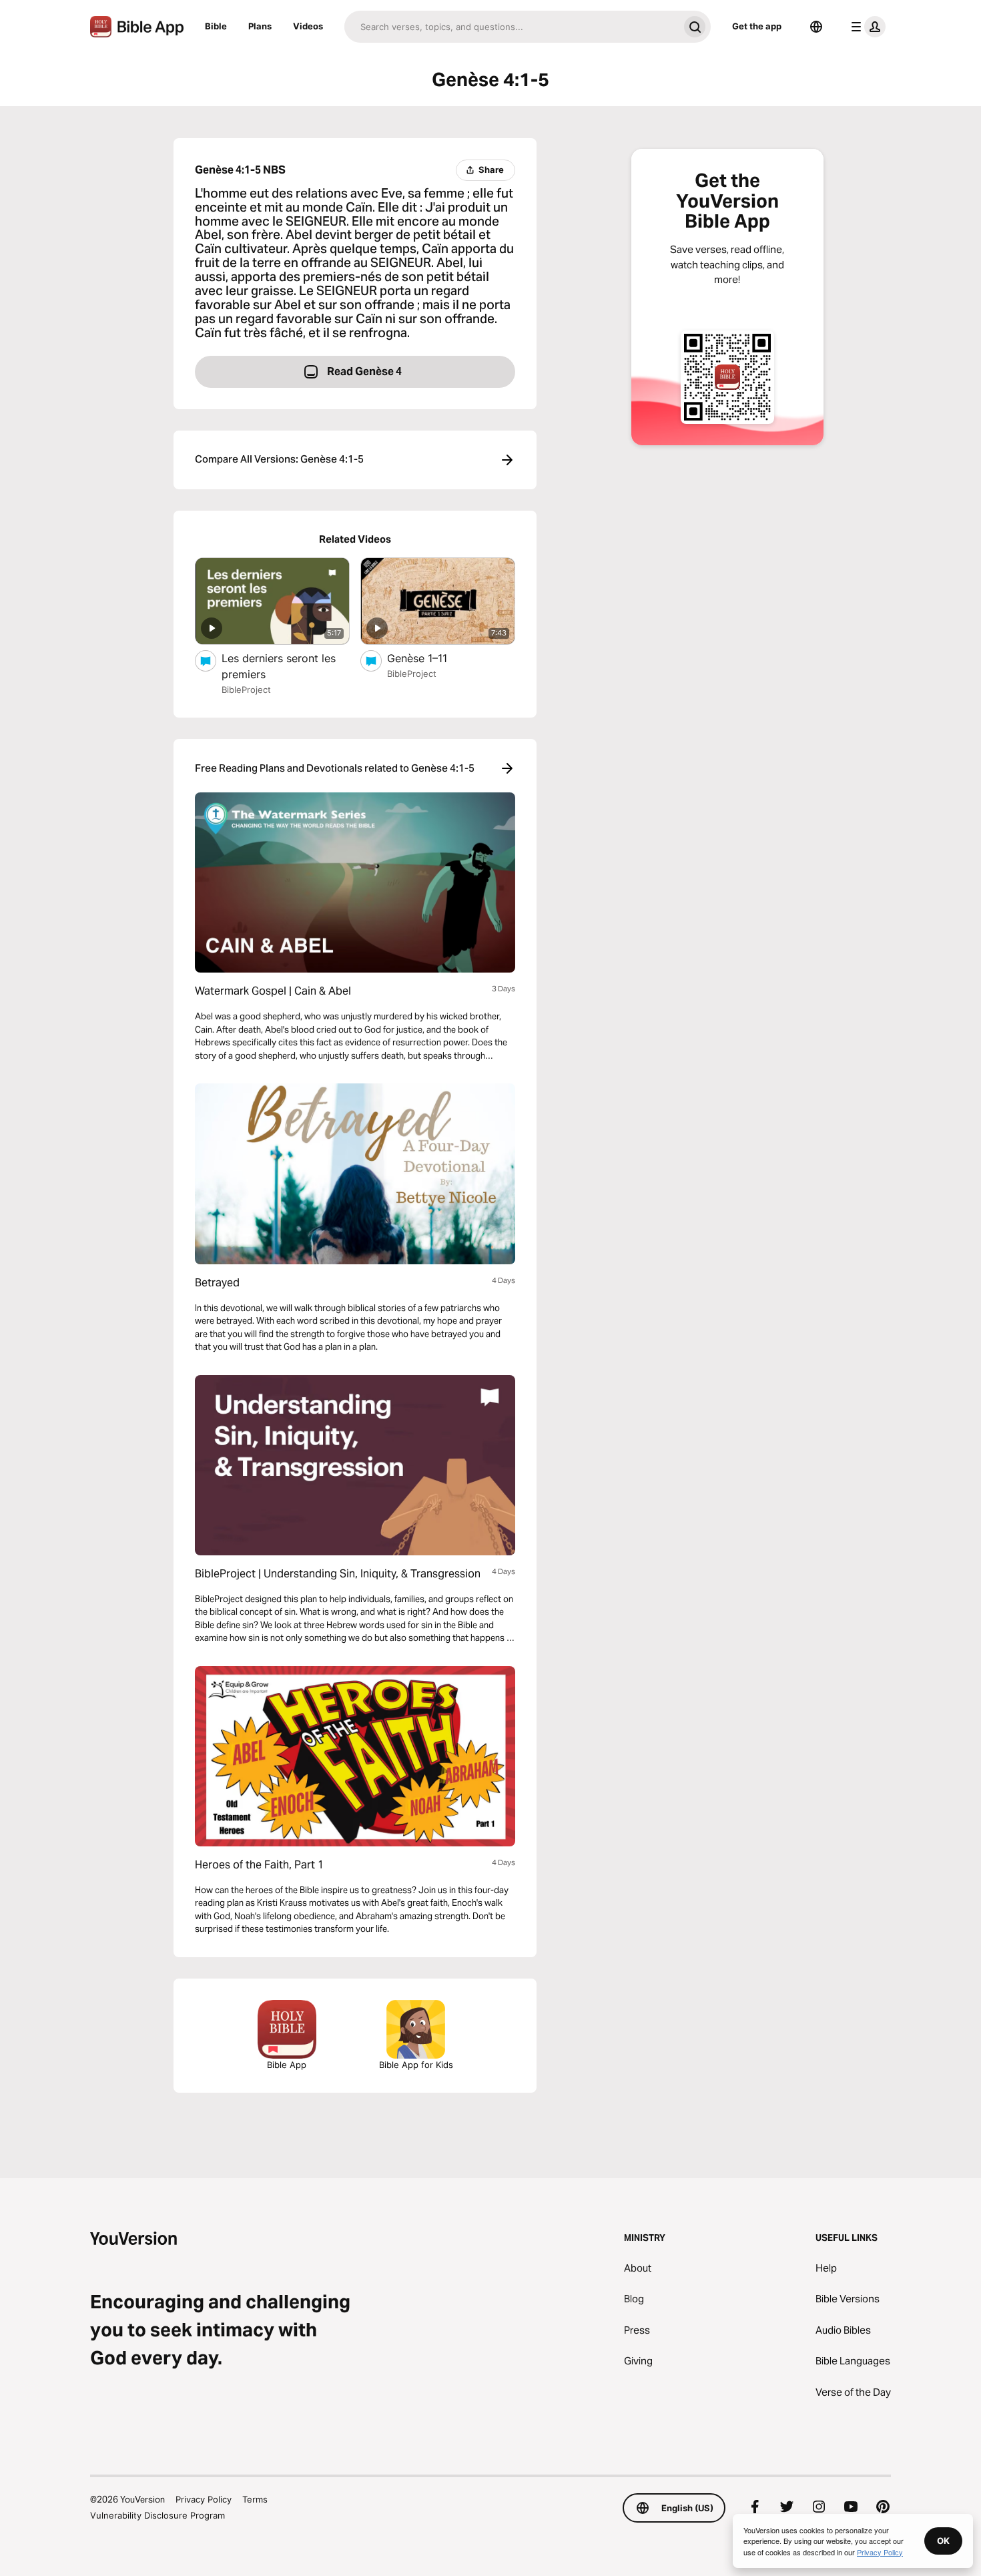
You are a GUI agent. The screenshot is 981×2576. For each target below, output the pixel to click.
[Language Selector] (816, 27)
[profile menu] (866, 27)
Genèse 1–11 (430, 658)
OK (943, 2541)
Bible (216, 26)
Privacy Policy (204, 2499)
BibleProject (246, 690)
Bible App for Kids (416, 2065)
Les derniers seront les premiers (279, 666)
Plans (260, 26)
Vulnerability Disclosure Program (157, 2515)
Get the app (757, 26)
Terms (255, 2499)
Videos (308, 26)
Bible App (287, 2065)
